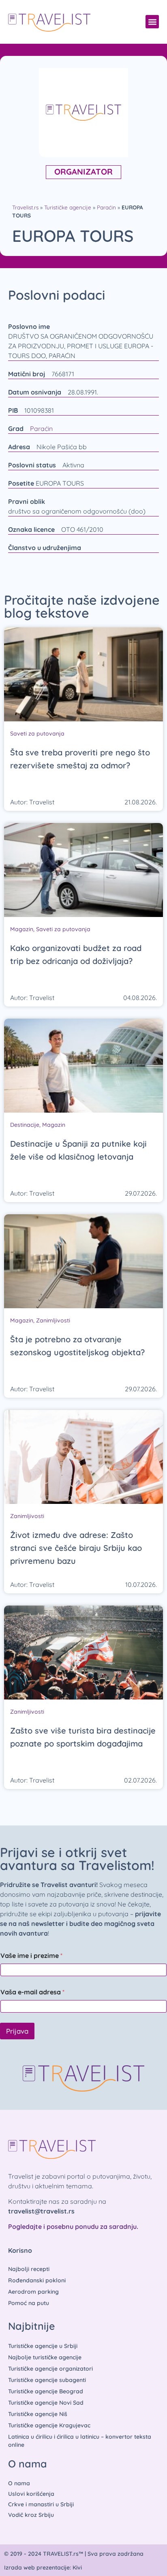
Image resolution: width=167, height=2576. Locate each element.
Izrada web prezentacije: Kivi (43, 2567)
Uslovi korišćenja (31, 2494)
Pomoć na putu (29, 2303)
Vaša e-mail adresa (32, 1992)
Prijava (17, 2031)
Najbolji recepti (29, 2269)
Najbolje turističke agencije (45, 2357)
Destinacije (25, 1125)
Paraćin (106, 207)
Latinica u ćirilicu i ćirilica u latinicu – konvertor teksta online (80, 2441)
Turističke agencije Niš (38, 2414)
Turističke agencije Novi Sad (46, 2403)
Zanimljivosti (53, 1320)
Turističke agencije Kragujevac (49, 2425)
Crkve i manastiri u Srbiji (41, 2504)
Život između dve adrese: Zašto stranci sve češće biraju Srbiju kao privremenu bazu (76, 1548)
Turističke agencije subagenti (47, 2380)
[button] (152, 22)
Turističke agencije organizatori (50, 2369)
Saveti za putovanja (37, 734)
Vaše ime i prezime (31, 1956)
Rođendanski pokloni (37, 2280)
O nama (19, 2483)
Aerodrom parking (33, 2292)
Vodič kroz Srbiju (31, 2515)
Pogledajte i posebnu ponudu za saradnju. (73, 2226)
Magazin (22, 929)
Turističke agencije (68, 207)
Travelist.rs (25, 207)
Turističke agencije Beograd (46, 2391)
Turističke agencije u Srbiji (43, 2346)
